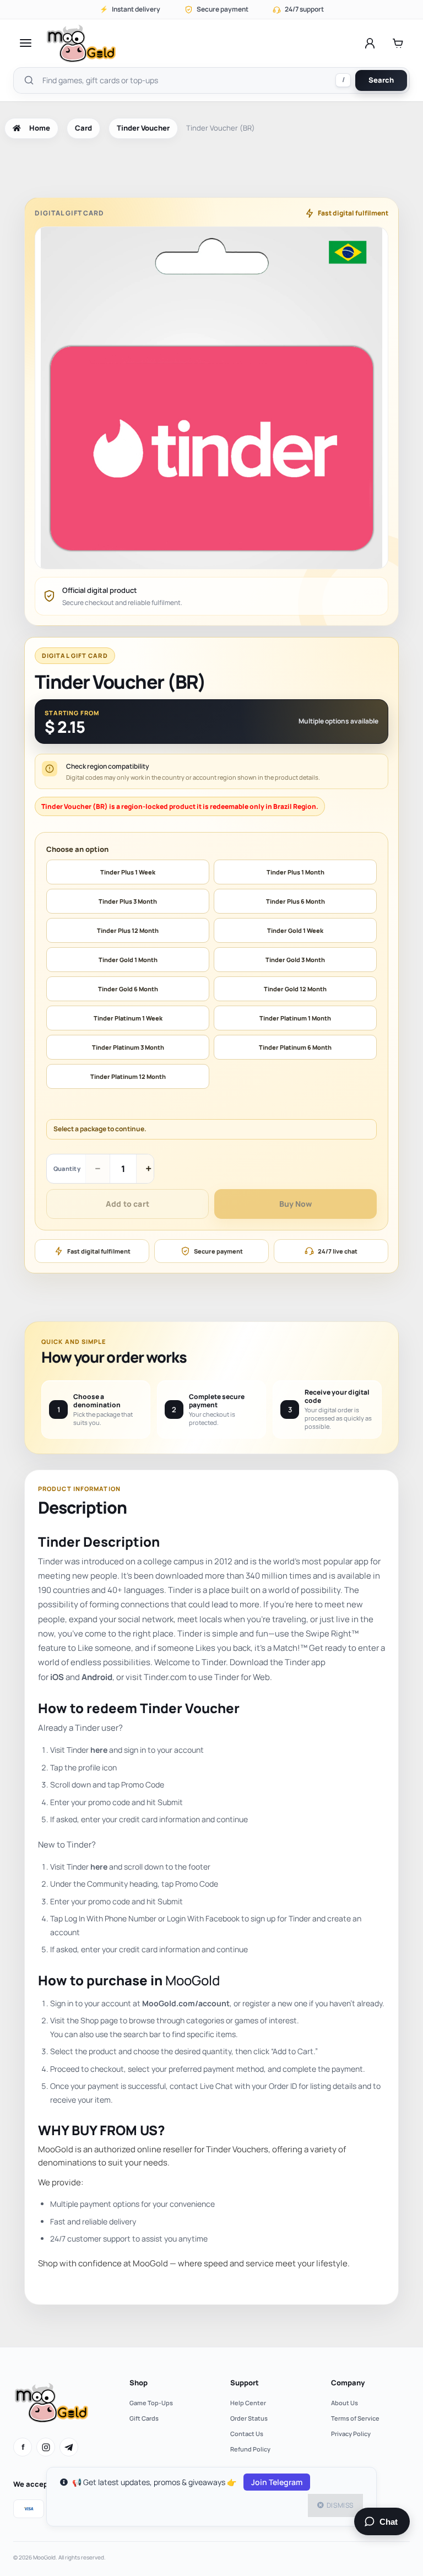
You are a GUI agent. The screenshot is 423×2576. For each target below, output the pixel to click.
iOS (57, 1677)
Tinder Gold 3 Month (295, 960)
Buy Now (295, 1204)
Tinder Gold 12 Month (295, 989)
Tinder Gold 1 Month (128, 960)
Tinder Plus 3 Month (128, 901)
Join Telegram (277, 2482)
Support (245, 2383)
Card (83, 128)
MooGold (192, 1980)
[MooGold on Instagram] (46, 2447)
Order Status (249, 2418)
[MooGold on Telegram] (69, 2447)
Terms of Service (355, 2418)
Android (97, 1677)
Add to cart (128, 1204)
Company (348, 2383)
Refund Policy (250, 2449)
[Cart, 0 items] (398, 43)
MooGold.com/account (186, 2003)
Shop (139, 2383)
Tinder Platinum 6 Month (295, 1047)
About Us (345, 2403)
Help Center (248, 2403)
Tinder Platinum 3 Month (128, 1047)
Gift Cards (144, 2418)
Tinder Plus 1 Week (128, 872)
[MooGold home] (81, 43)
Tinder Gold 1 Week (295, 930)
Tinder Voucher (143, 128)
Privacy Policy (351, 2434)
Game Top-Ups (151, 2403)
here (99, 1750)
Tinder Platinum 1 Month (295, 1018)
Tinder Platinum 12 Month (128, 1076)
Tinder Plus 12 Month (128, 930)
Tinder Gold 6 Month (128, 989)
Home (40, 128)
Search (381, 80)
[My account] (370, 43)
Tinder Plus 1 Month (295, 872)
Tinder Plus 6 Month (295, 901)
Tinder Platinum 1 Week (128, 1018)
